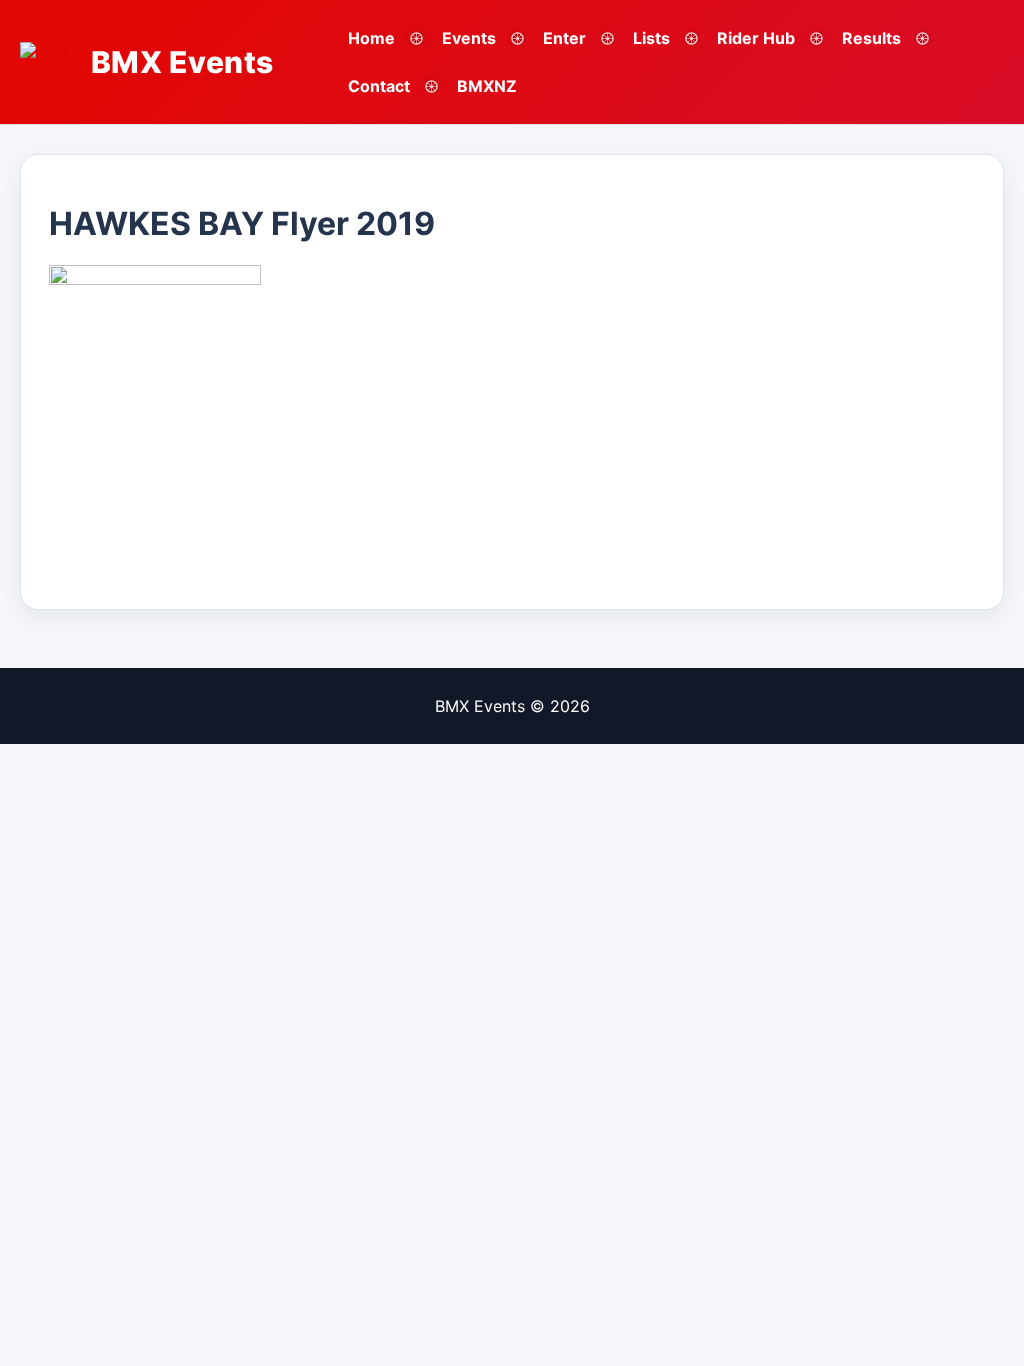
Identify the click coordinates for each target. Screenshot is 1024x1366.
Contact (379, 86)
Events (469, 38)
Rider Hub (756, 38)
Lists (651, 38)
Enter (564, 38)
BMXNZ (487, 86)
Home (371, 38)
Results (871, 38)
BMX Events (182, 62)
